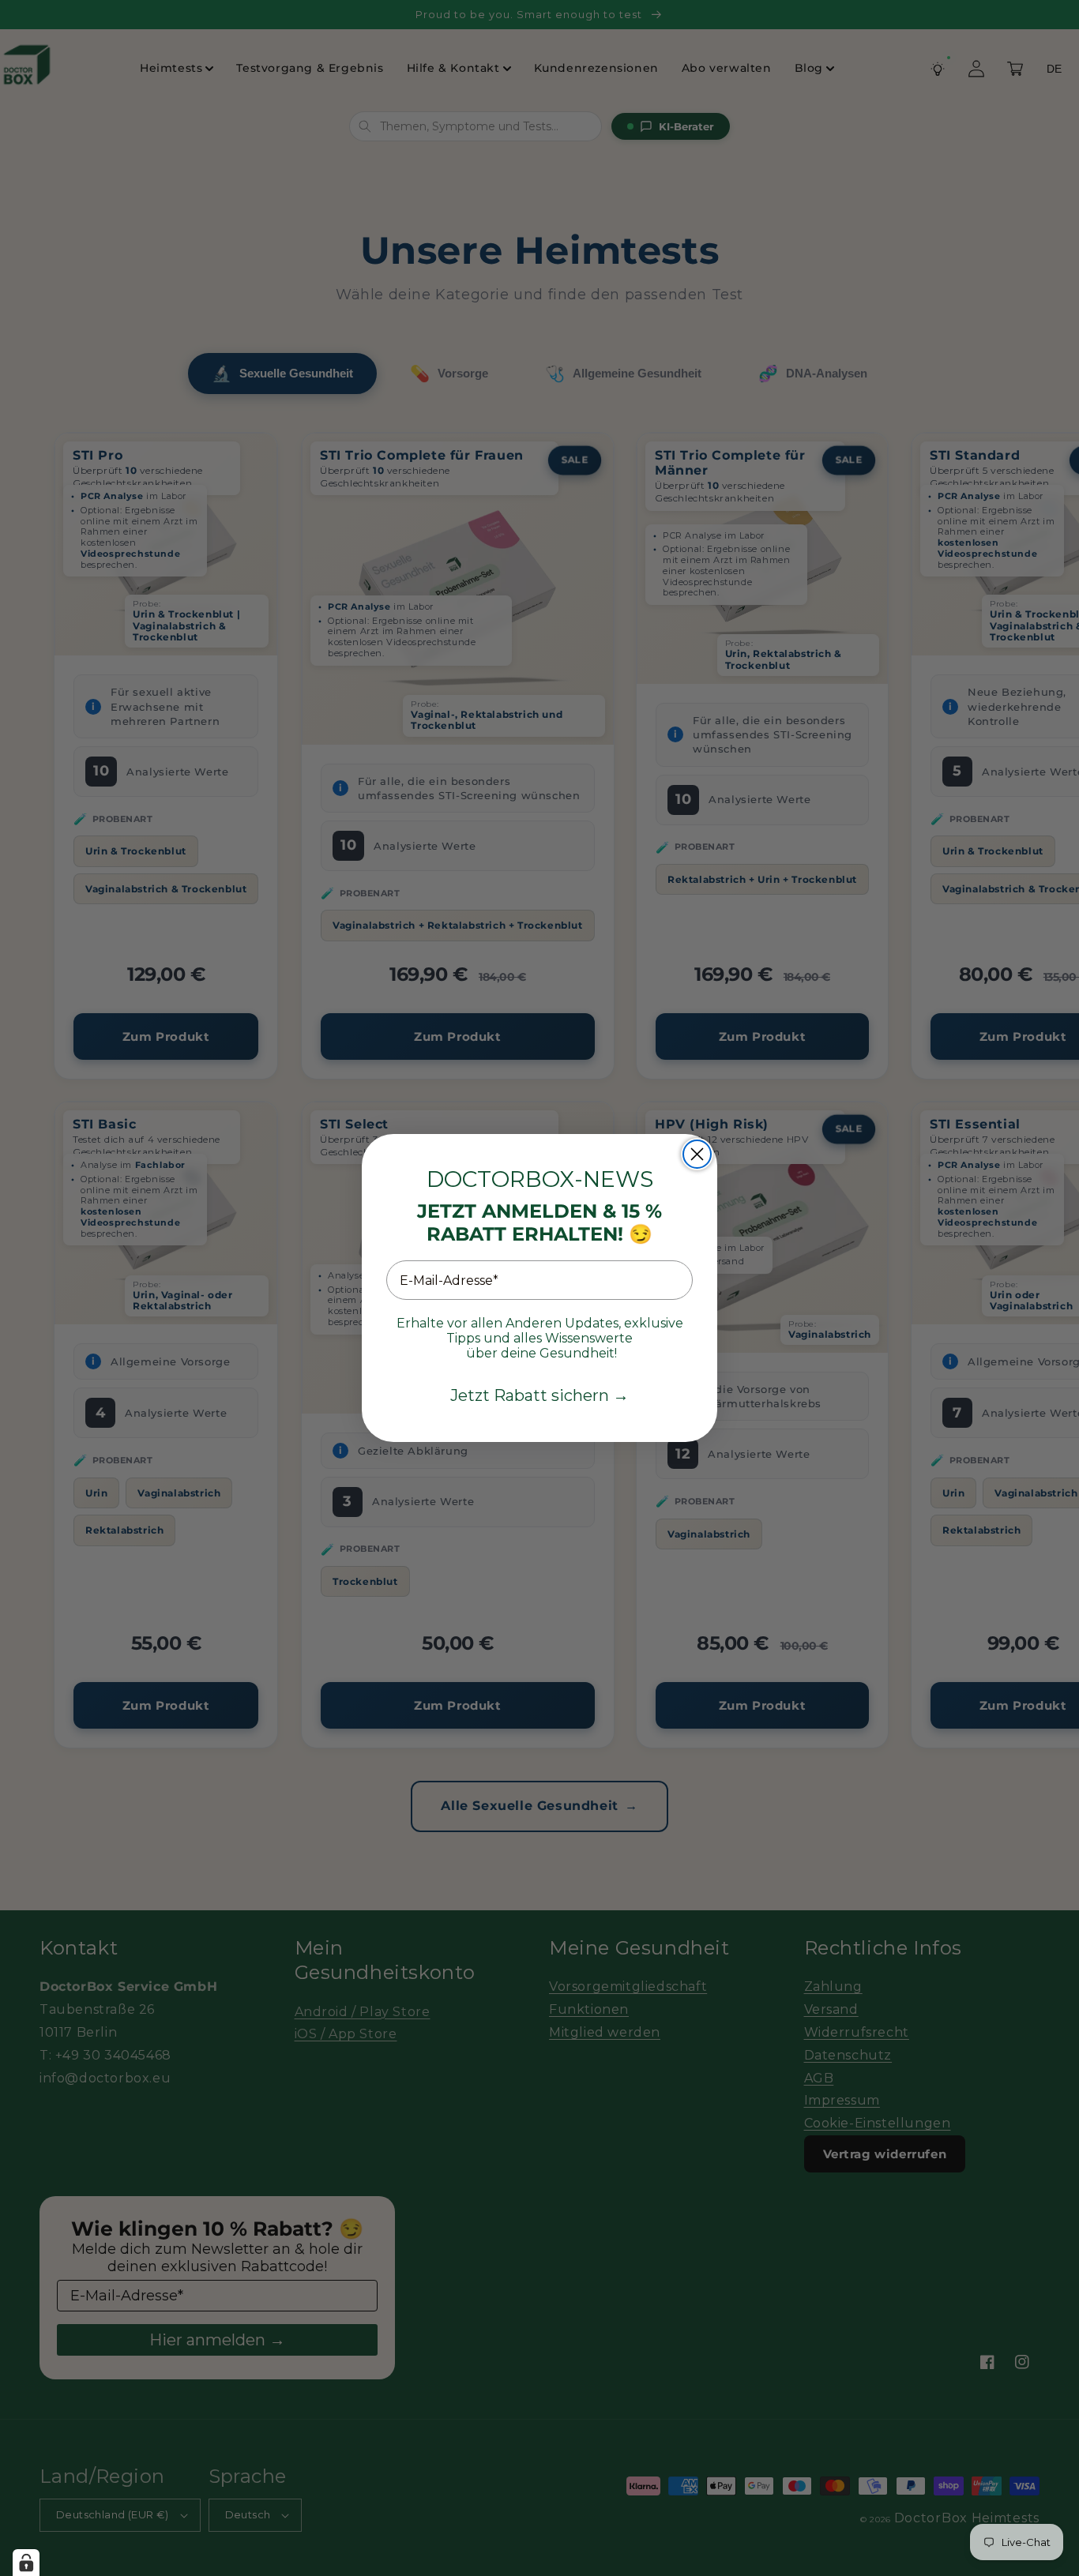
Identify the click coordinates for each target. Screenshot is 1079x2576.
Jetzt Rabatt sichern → (539, 1395)
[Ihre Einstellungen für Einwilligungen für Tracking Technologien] (26, 2563)
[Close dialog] (697, 1154)
